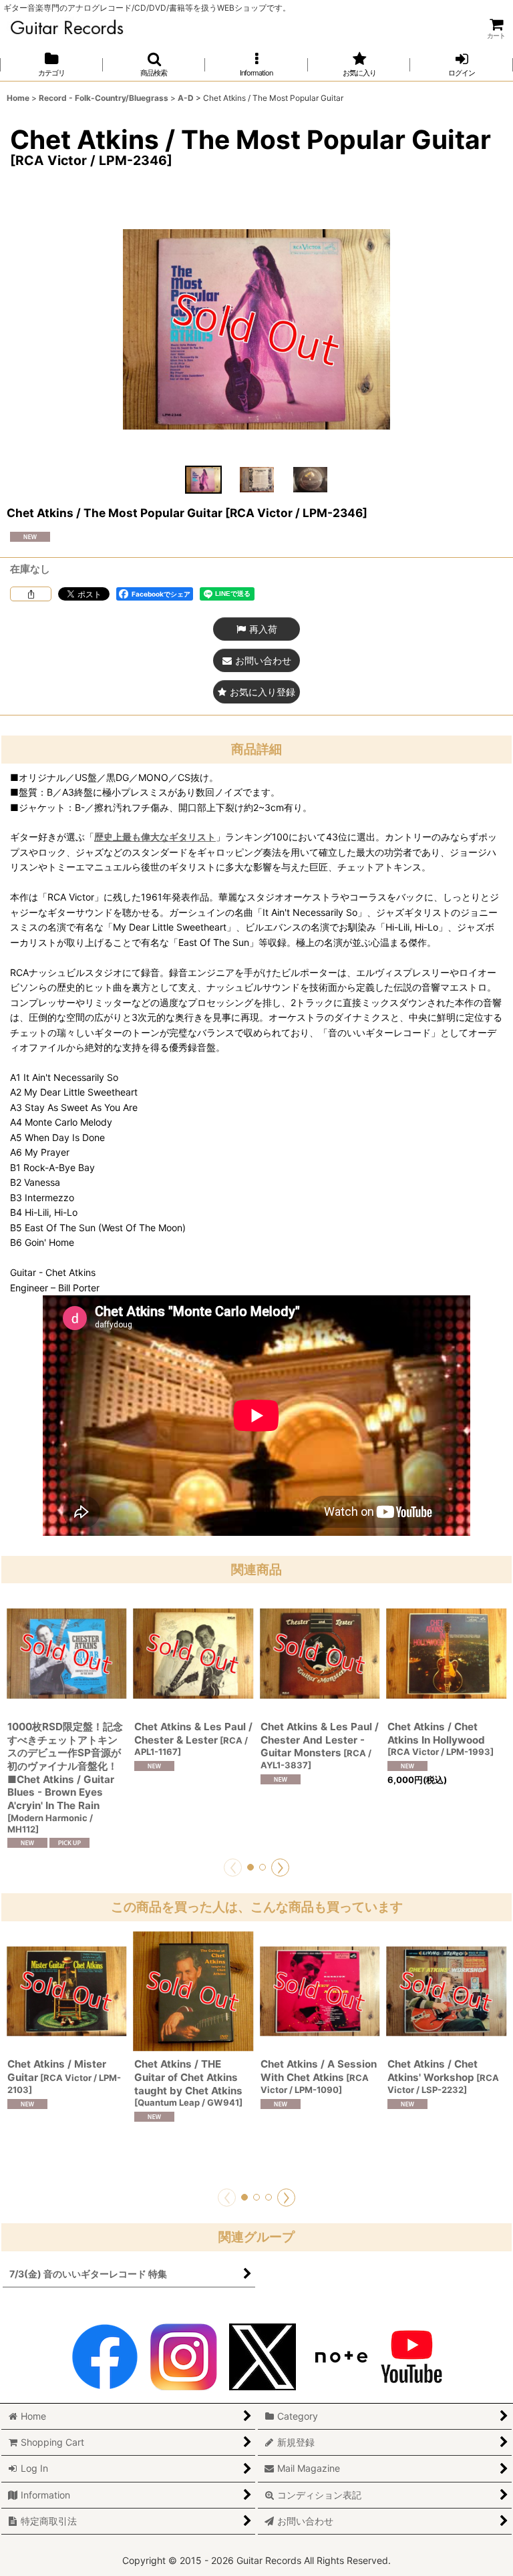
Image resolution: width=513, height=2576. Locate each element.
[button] (154, 64)
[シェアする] (31, 594)
